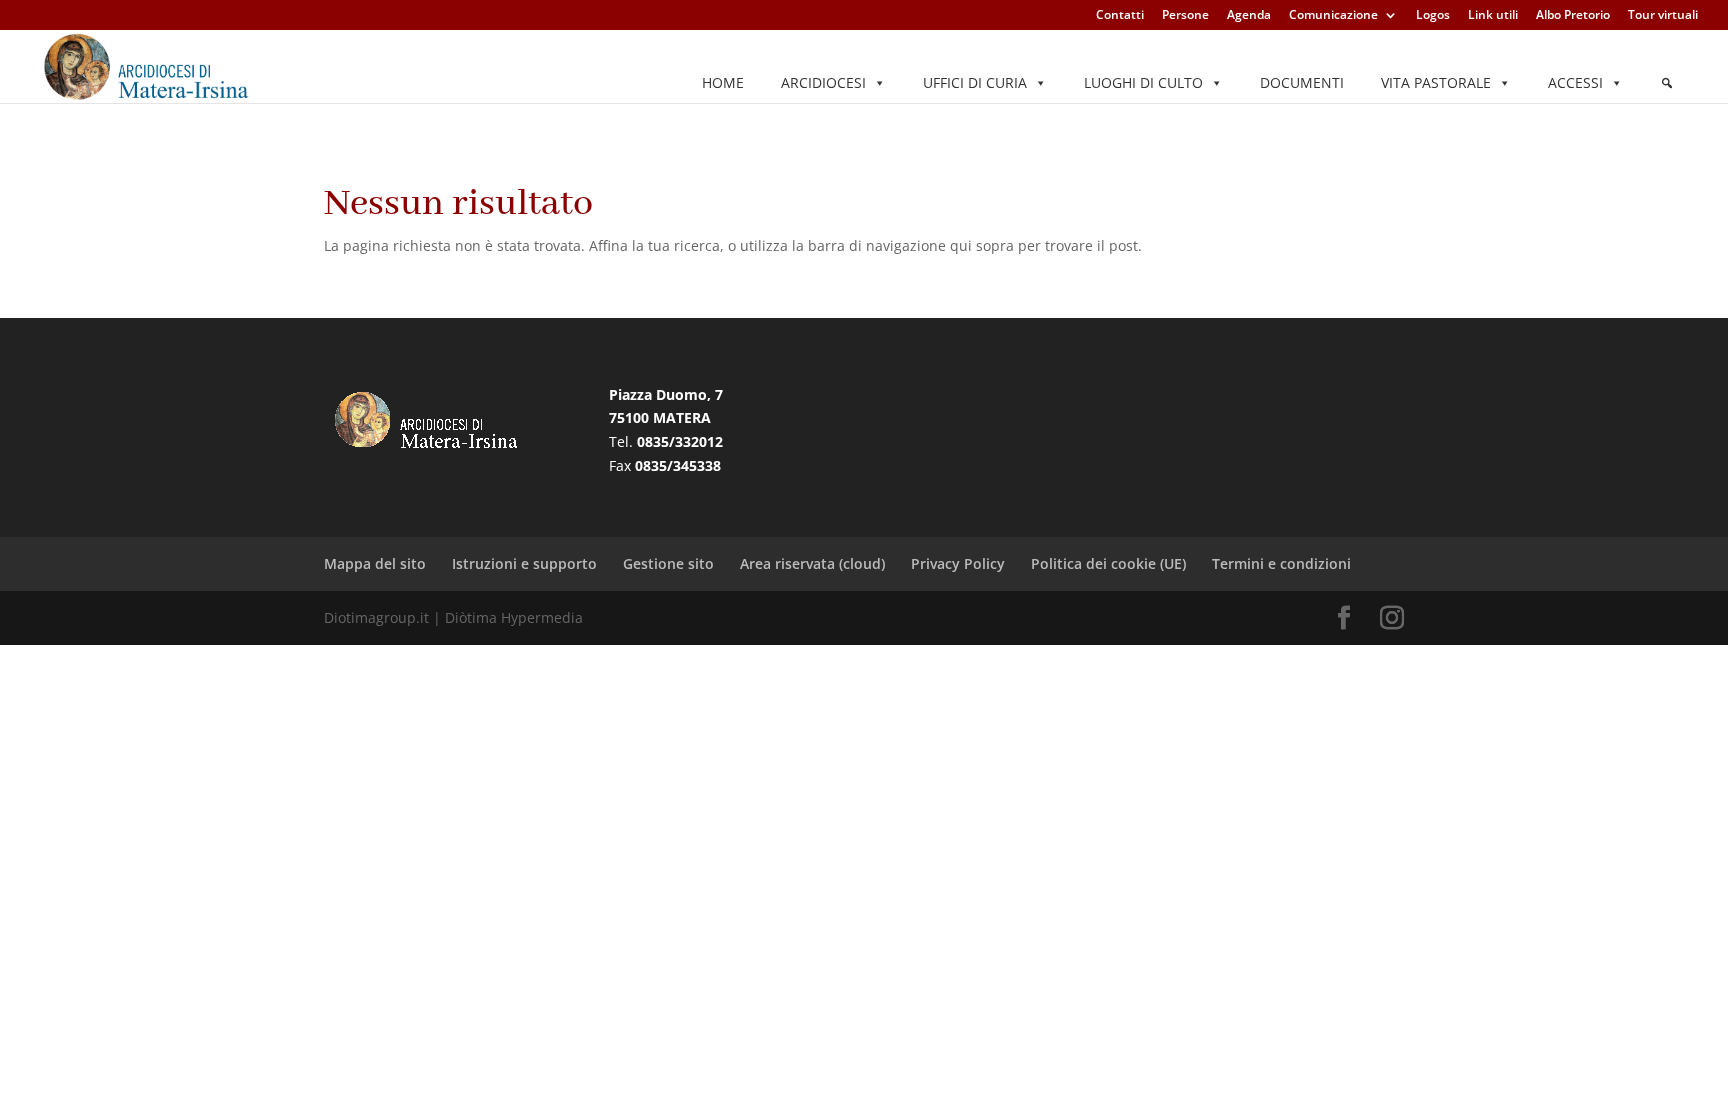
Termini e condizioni (1281, 563)
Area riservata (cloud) (812, 563)
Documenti (1302, 82)
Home (723, 82)
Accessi (1575, 82)
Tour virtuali (1663, 16)
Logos (1433, 16)
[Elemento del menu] (1667, 83)
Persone (1185, 16)
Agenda (1249, 16)
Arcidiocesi (823, 82)
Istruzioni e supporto (524, 563)
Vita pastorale (1436, 82)
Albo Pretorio (1573, 16)
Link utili (1493, 16)
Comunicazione (1333, 16)
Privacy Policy (958, 563)
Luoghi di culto (1143, 82)
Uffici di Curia (975, 82)
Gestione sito (668, 563)
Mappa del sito (375, 563)
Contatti (1120, 16)
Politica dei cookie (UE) (1108, 563)
